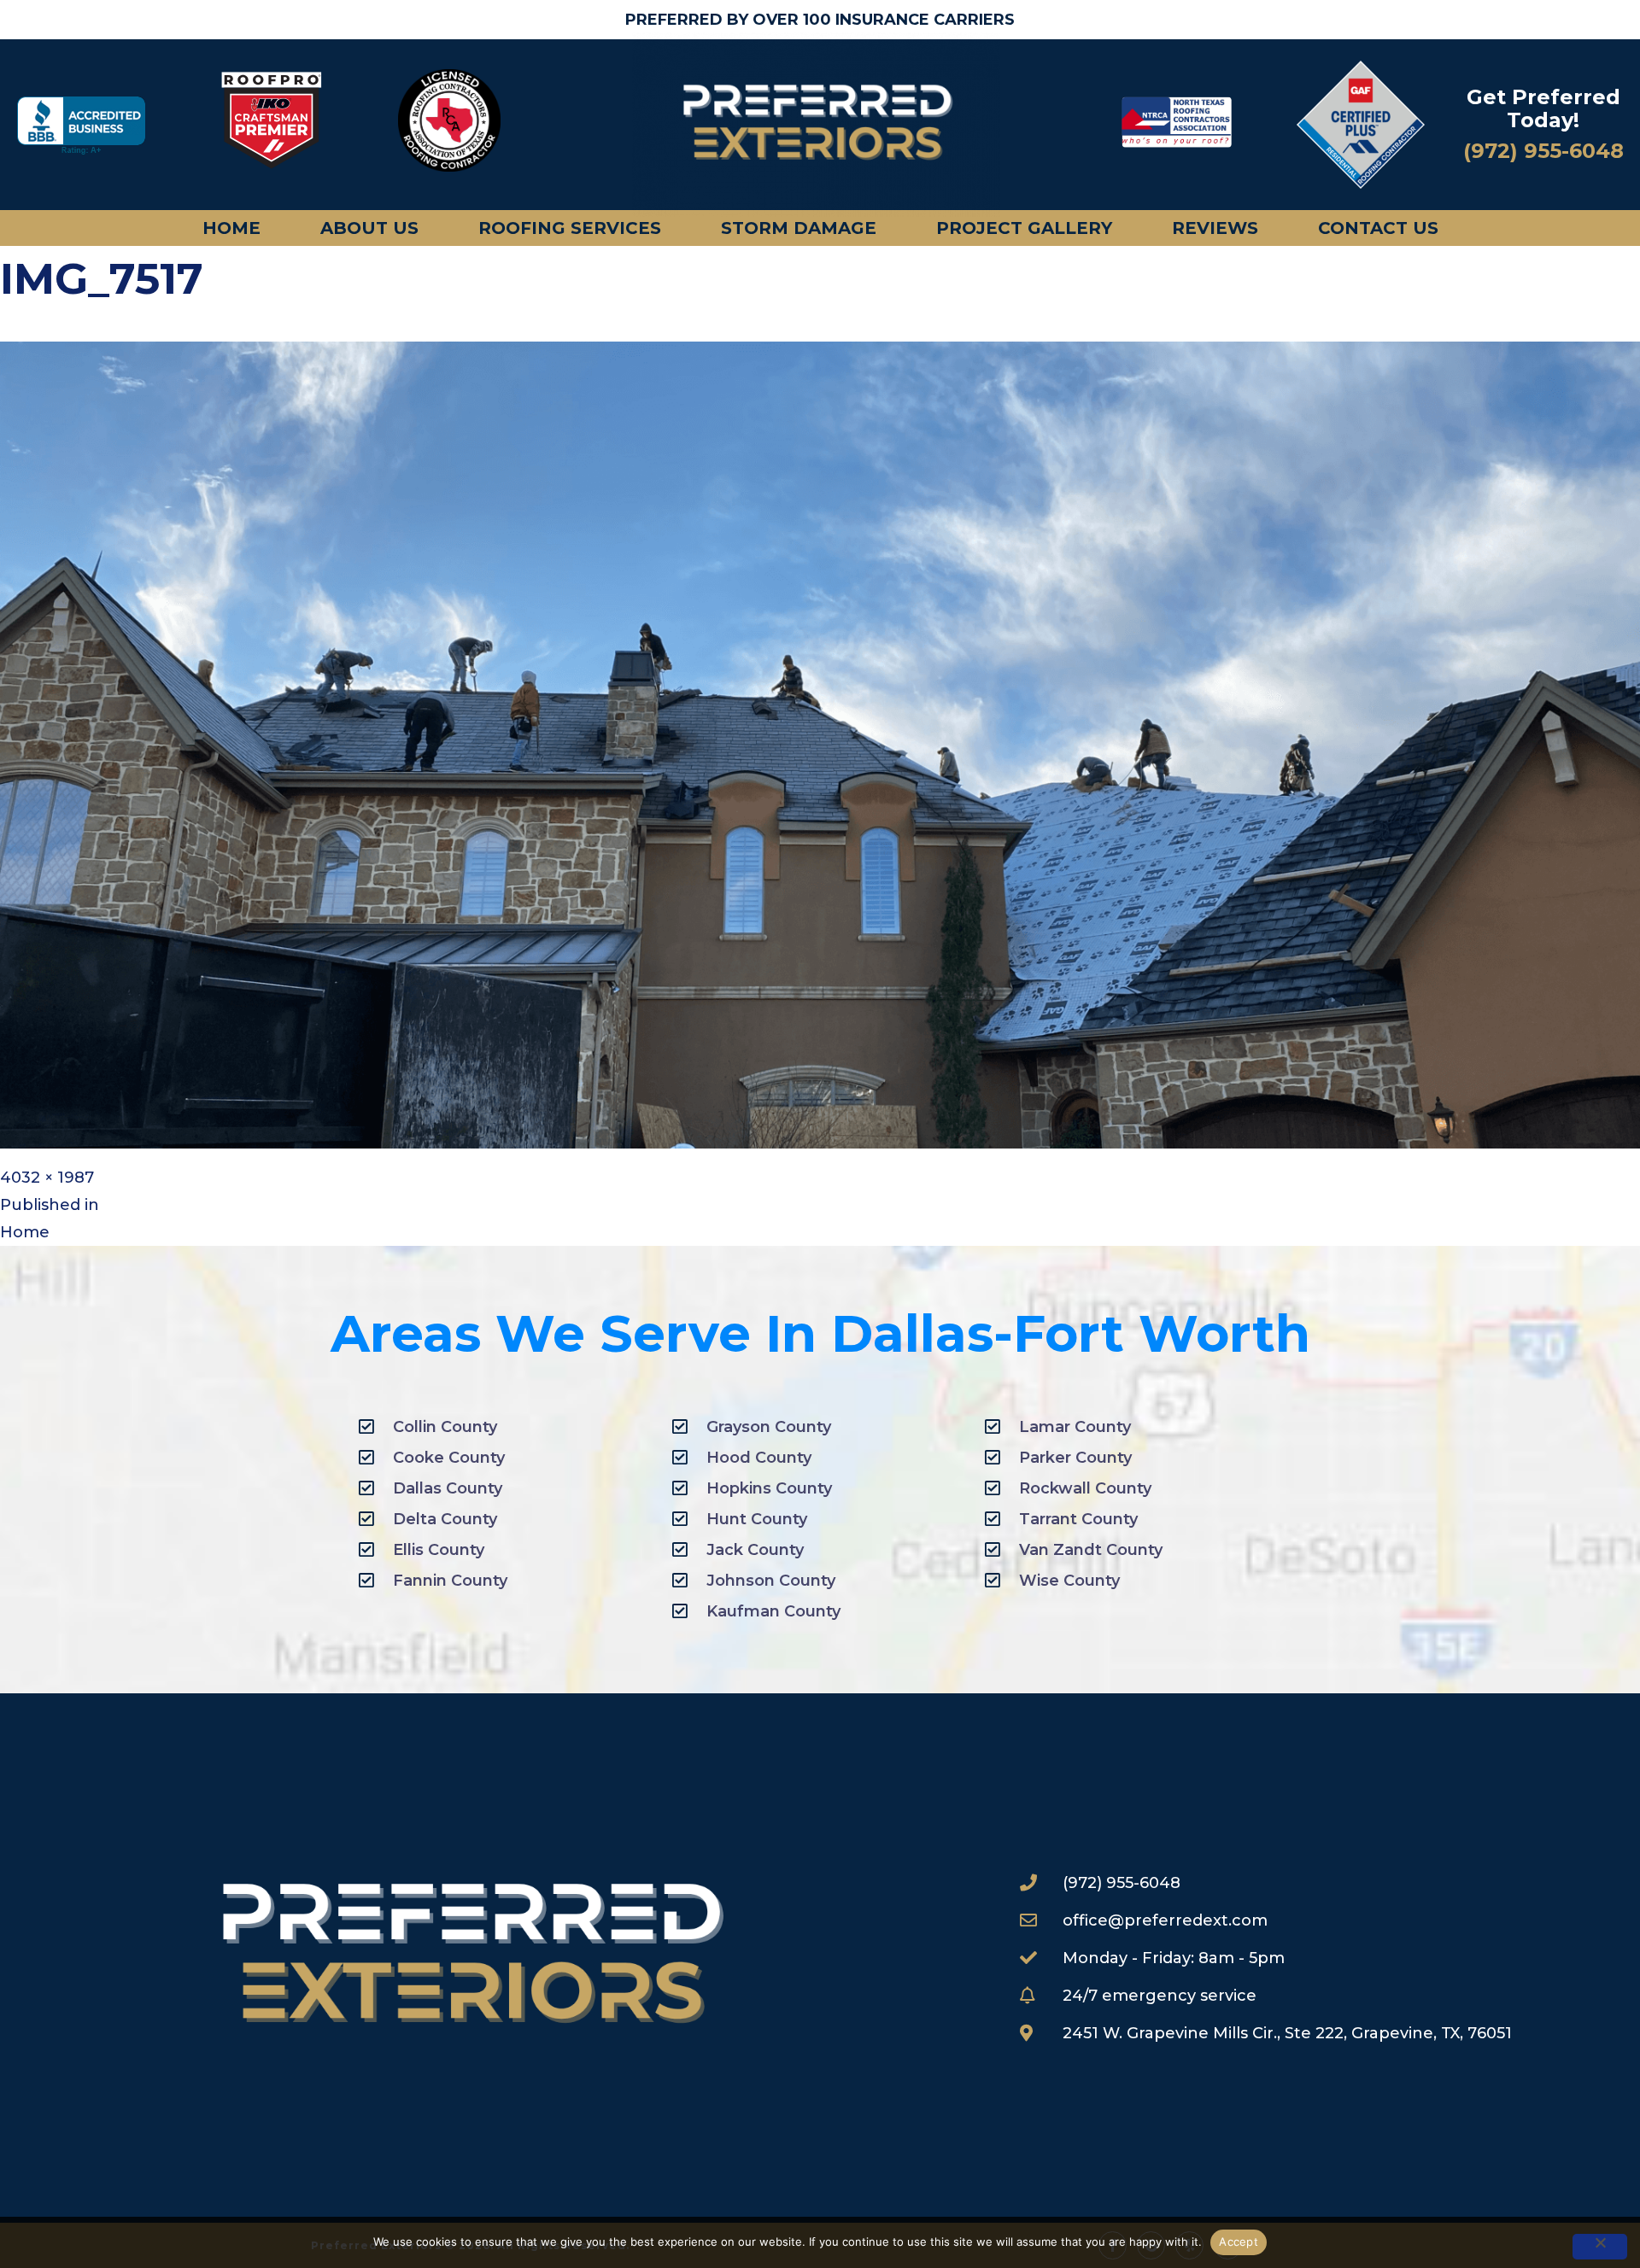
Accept (1239, 2242)
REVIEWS (1215, 228)
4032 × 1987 (47, 1178)
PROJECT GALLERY (1024, 228)
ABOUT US (369, 228)
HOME (231, 228)
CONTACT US (1378, 228)
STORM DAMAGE (799, 228)
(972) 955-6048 (1543, 151)
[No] (1600, 2247)
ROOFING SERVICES (570, 228)
